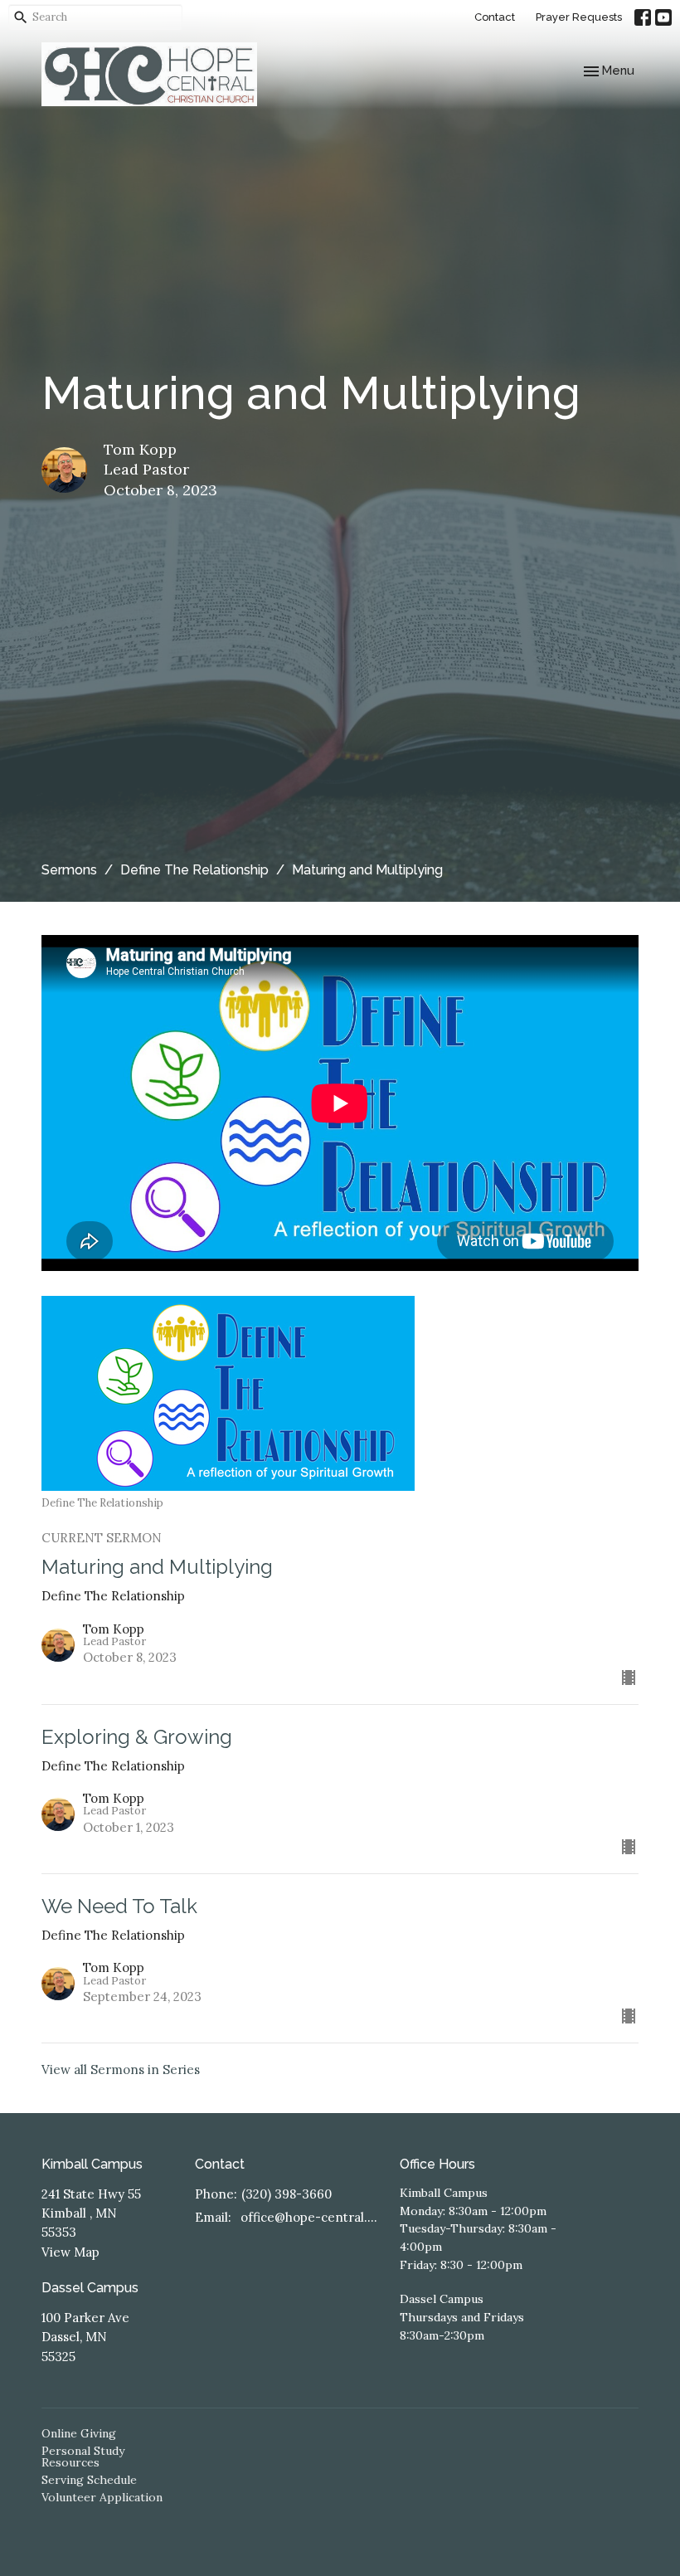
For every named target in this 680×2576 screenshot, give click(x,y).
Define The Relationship (194, 870)
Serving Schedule (89, 2480)
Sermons (69, 870)
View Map (70, 2252)
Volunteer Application (102, 2497)
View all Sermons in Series (121, 2070)
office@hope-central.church (312, 2217)
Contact (495, 17)
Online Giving (79, 2433)
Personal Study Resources (83, 2457)
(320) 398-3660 (287, 2194)
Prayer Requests (579, 17)
